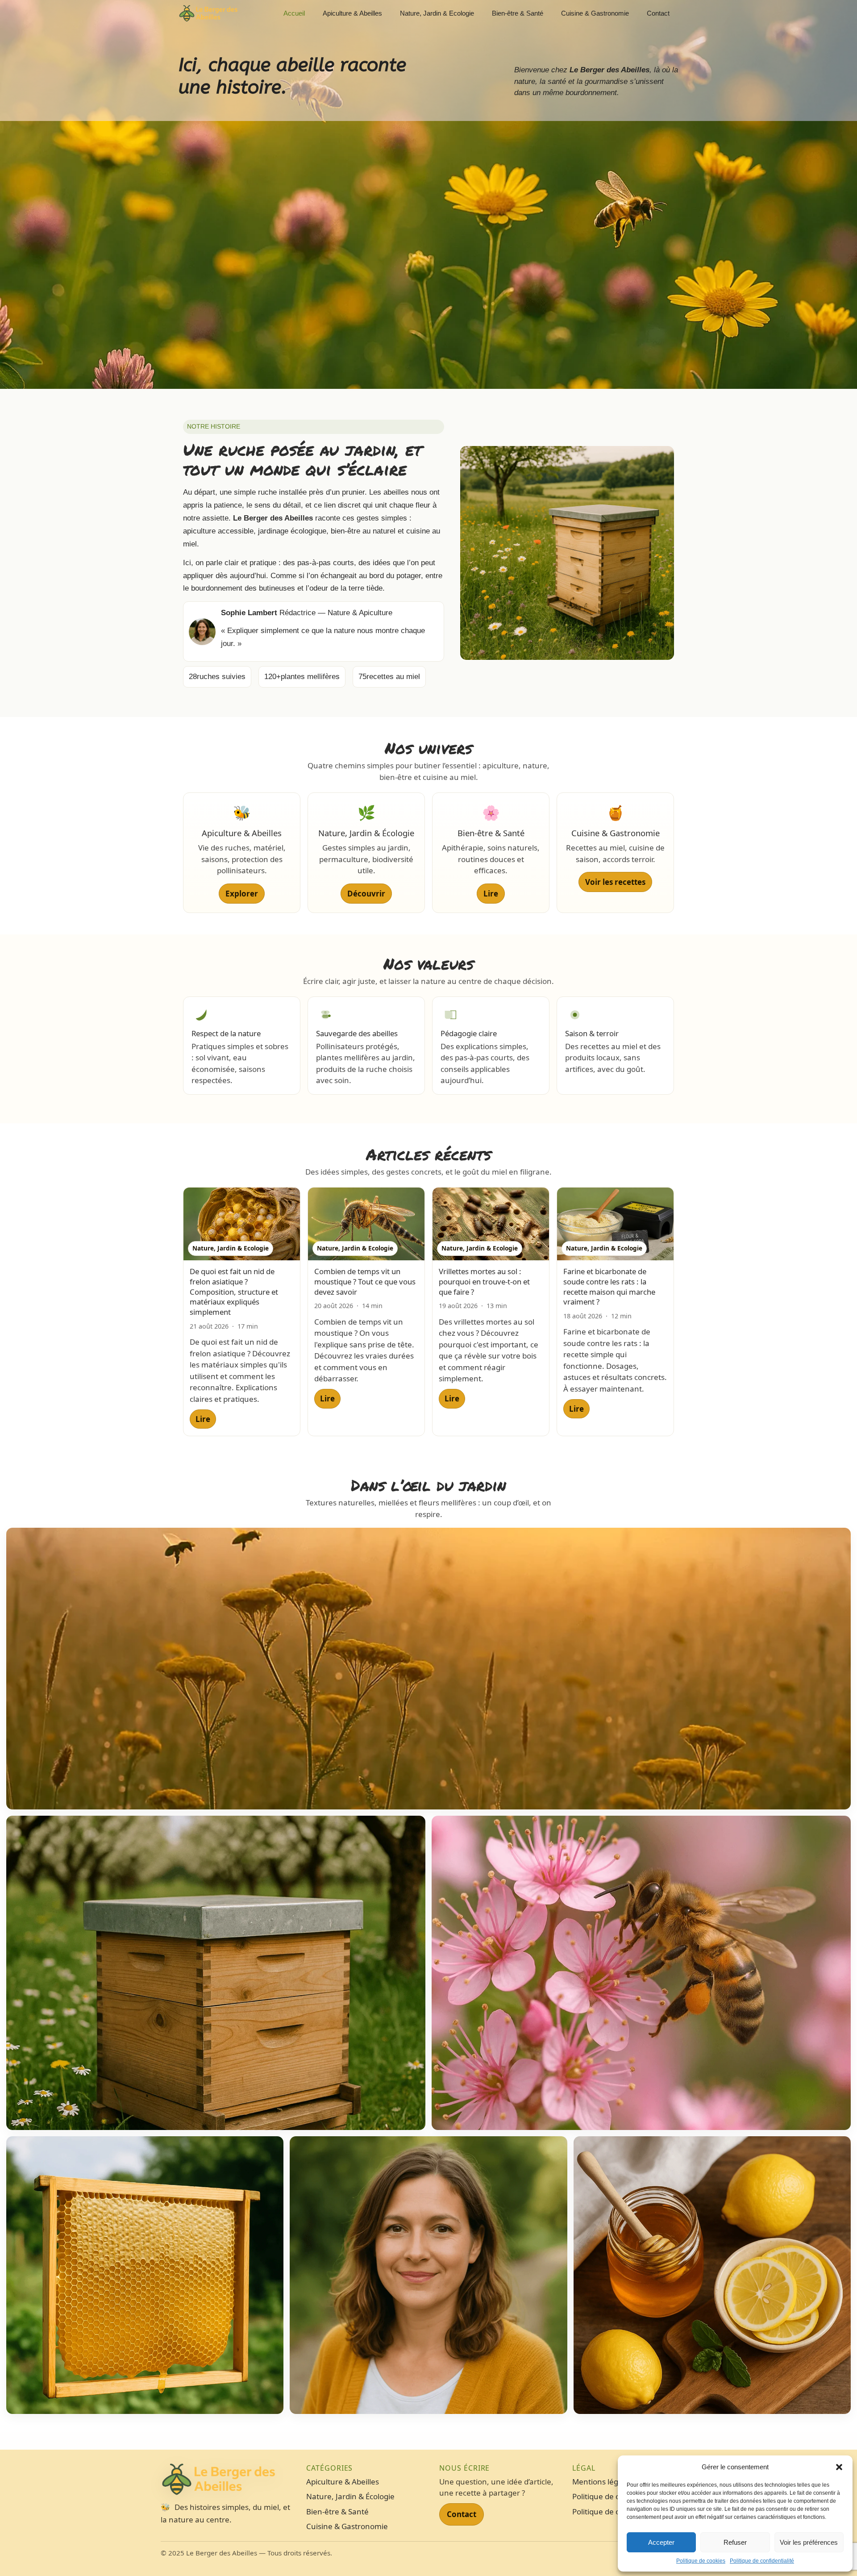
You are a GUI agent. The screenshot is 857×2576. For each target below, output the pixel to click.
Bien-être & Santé (518, 13)
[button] (839, 2467)
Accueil (294, 13)
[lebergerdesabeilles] (208, 13)
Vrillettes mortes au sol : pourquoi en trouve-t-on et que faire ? (484, 1281)
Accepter (661, 2542)
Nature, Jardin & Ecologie (437, 13)
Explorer (242, 894)
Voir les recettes (615, 882)
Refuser (735, 2542)
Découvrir (366, 894)
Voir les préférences (809, 2542)
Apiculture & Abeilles (352, 13)
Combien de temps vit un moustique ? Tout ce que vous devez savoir (365, 1281)
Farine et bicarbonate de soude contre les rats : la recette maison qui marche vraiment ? (609, 1286)
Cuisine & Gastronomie (595, 13)
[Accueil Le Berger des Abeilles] (229, 2480)
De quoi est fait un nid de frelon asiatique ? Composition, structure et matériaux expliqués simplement (234, 1292)
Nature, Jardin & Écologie (350, 2496)
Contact (658, 13)
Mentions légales (602, 2482)
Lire (491, 894)
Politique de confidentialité (762, 2561)
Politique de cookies (701, 2561)
